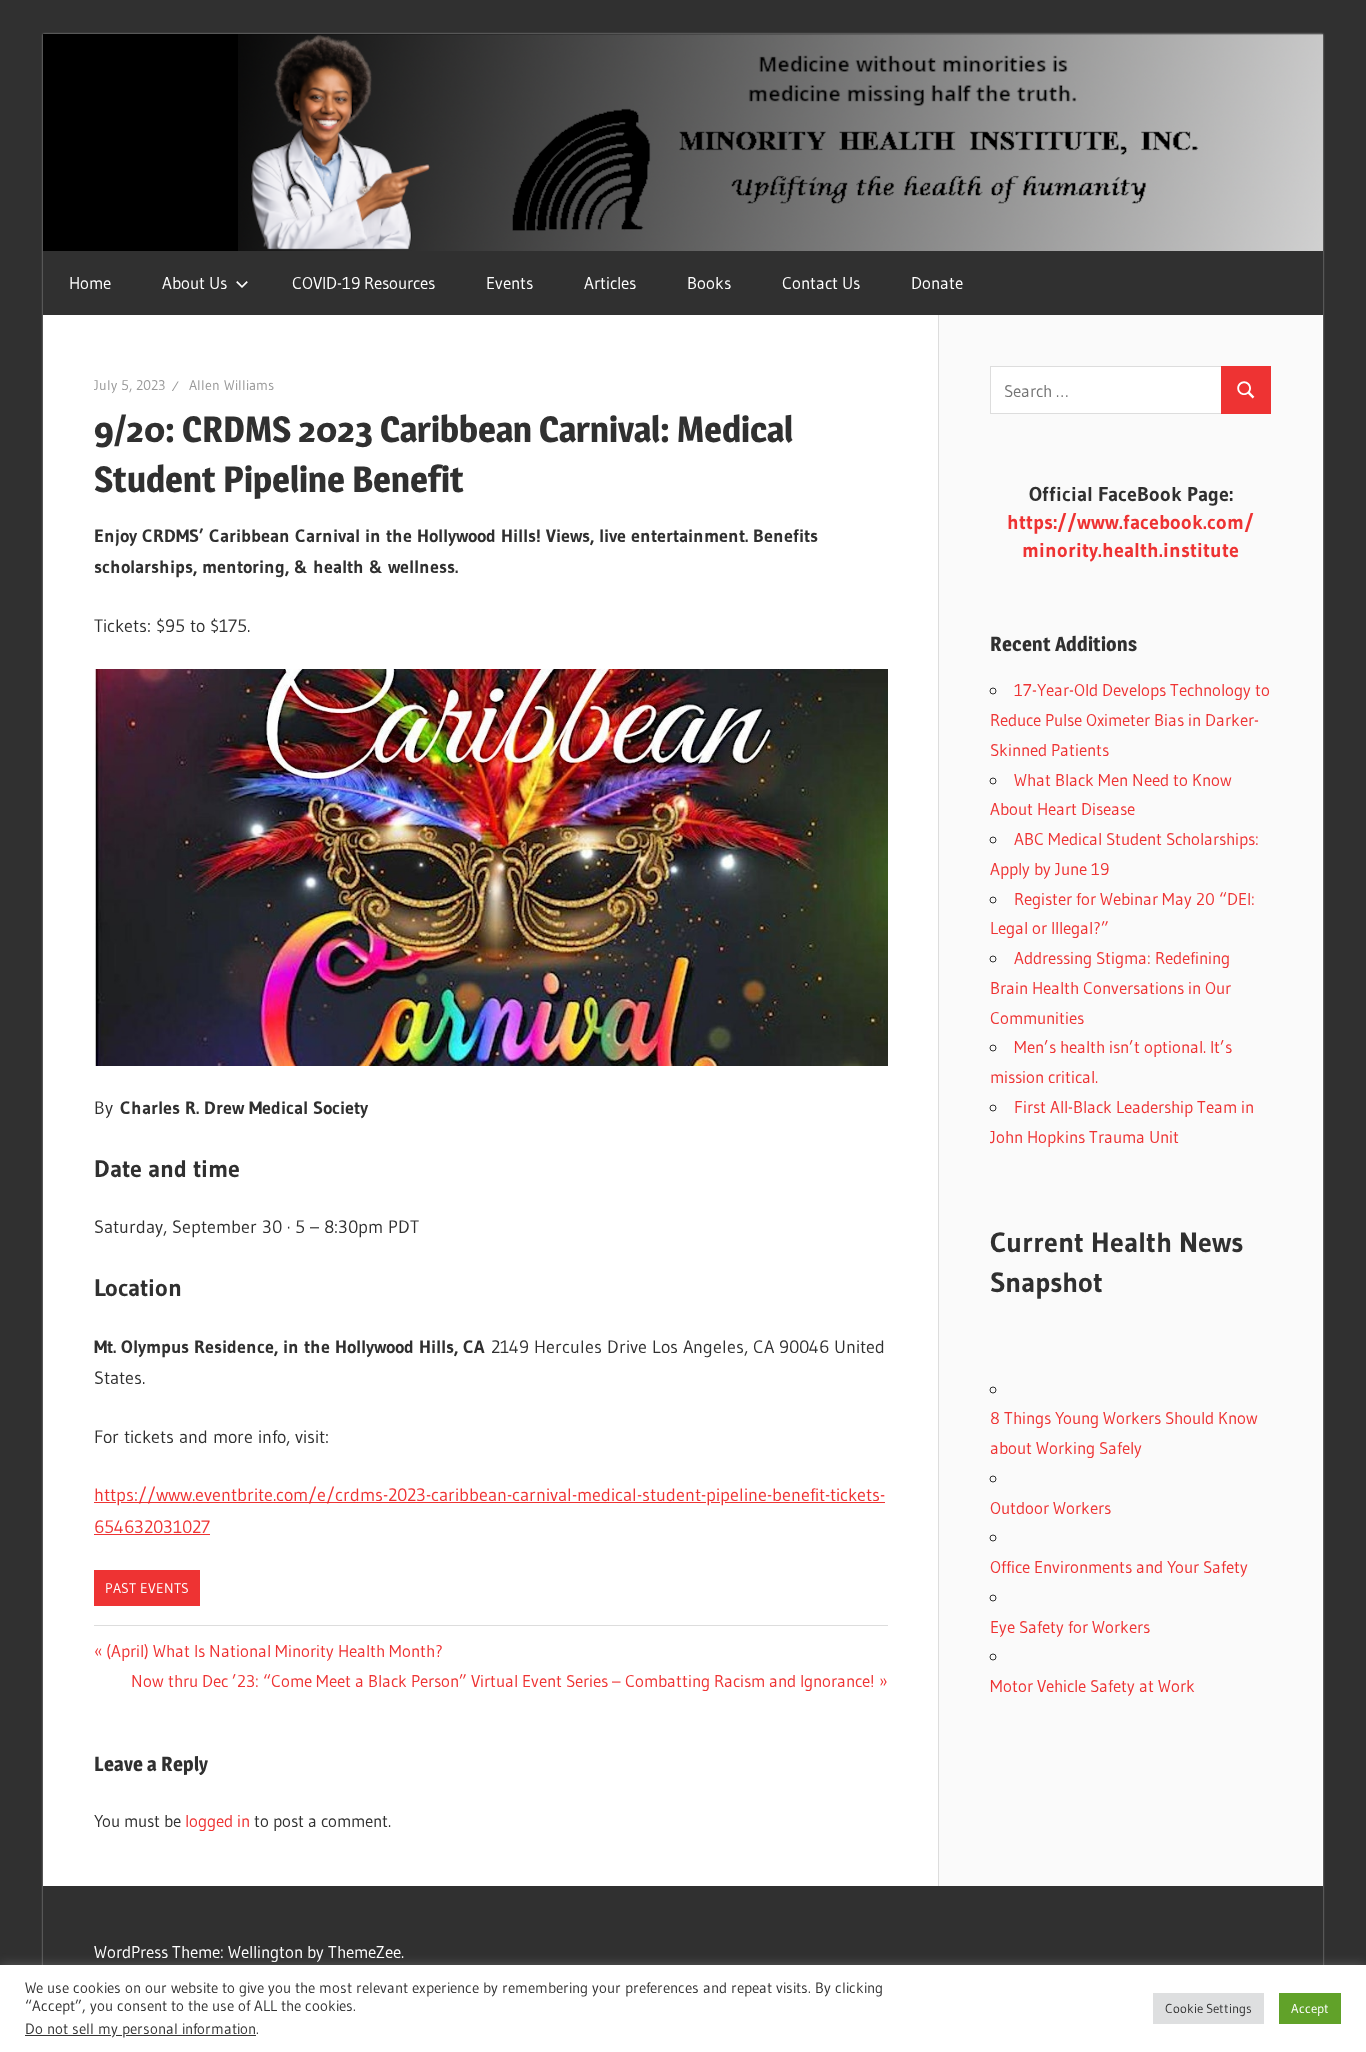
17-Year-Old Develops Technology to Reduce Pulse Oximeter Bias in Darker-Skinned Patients (1130, 719)
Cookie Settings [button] (1208, 2008)
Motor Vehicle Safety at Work (1092, 1685)
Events (509, 282)
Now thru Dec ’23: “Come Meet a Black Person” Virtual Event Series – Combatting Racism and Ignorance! (503, 1680)
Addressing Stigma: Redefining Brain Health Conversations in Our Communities (1110, 987)
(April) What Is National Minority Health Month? (274, 1650)
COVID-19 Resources (363, 282)
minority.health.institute (1130, 550)
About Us (194, 282)
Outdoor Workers (1050, 1507)
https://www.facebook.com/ (1130, 522)
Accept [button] (1310, 2008)
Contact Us (821, 282)
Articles (610, 282)
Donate (937, 282)
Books (709, 282)
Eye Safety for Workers (1070, 1626)
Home (90, 282)
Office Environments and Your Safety (1119, 1566)
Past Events (147, 1588)
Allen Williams (231, 385)
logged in (217, 1820)
